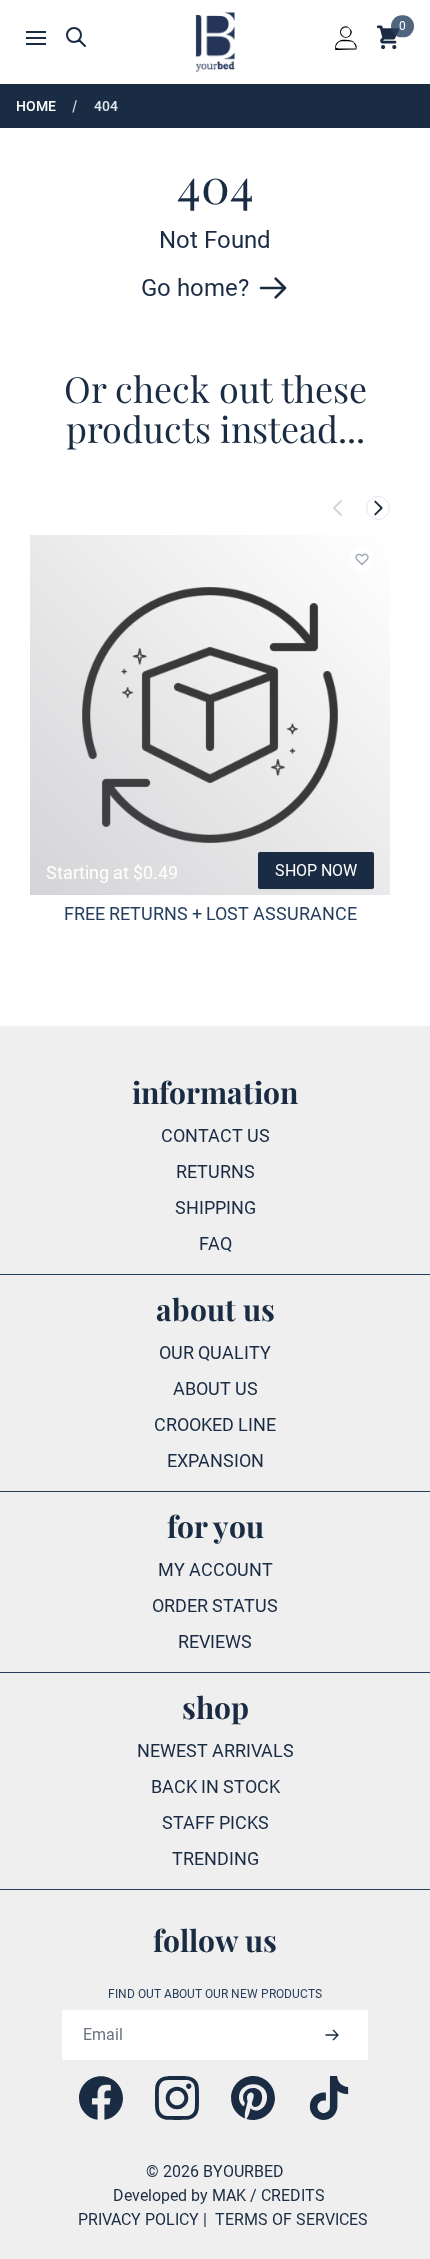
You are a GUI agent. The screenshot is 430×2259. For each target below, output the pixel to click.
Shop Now (316, 870)
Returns (215, 1171)
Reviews (215, 1641)
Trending (215, 1858)
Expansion (215, 1460)
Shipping (215, 1207)
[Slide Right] (378, 508)
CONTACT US (215, 1135)
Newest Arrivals (215, 1750)
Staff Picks (215, 1822)
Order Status (215, 1605)
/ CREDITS (287, 2195)
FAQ (215, 1243)
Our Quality (215, 1352)
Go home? (195, 288)
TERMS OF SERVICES (291, 2219)
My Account (215, 1569)
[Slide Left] (338, 508)
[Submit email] (331, 2035)
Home (36, 106)
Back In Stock (215, 1786)
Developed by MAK (179, 2195)
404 (106, 106)
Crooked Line (215, 1424)
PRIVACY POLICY (138, 2219)
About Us (215, 1388)
